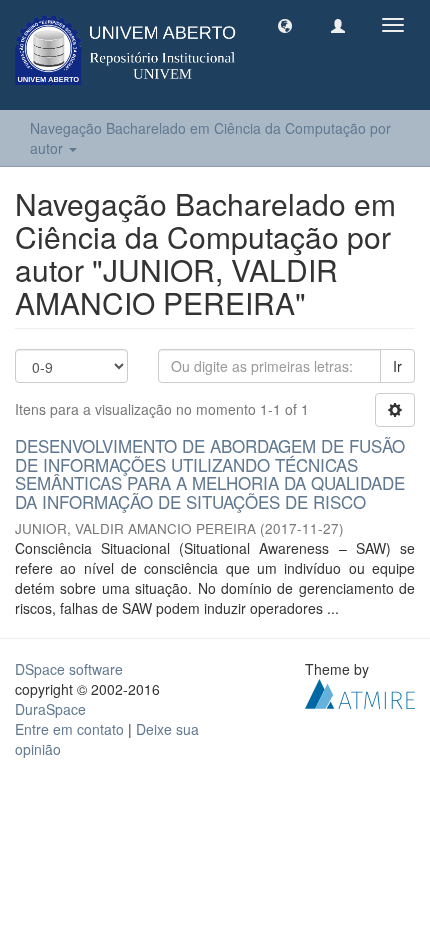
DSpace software (69, 669)
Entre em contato (69, 729)
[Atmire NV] (360, 691)
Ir (397, 366)
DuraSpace (50, 709)
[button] (285, 25)
